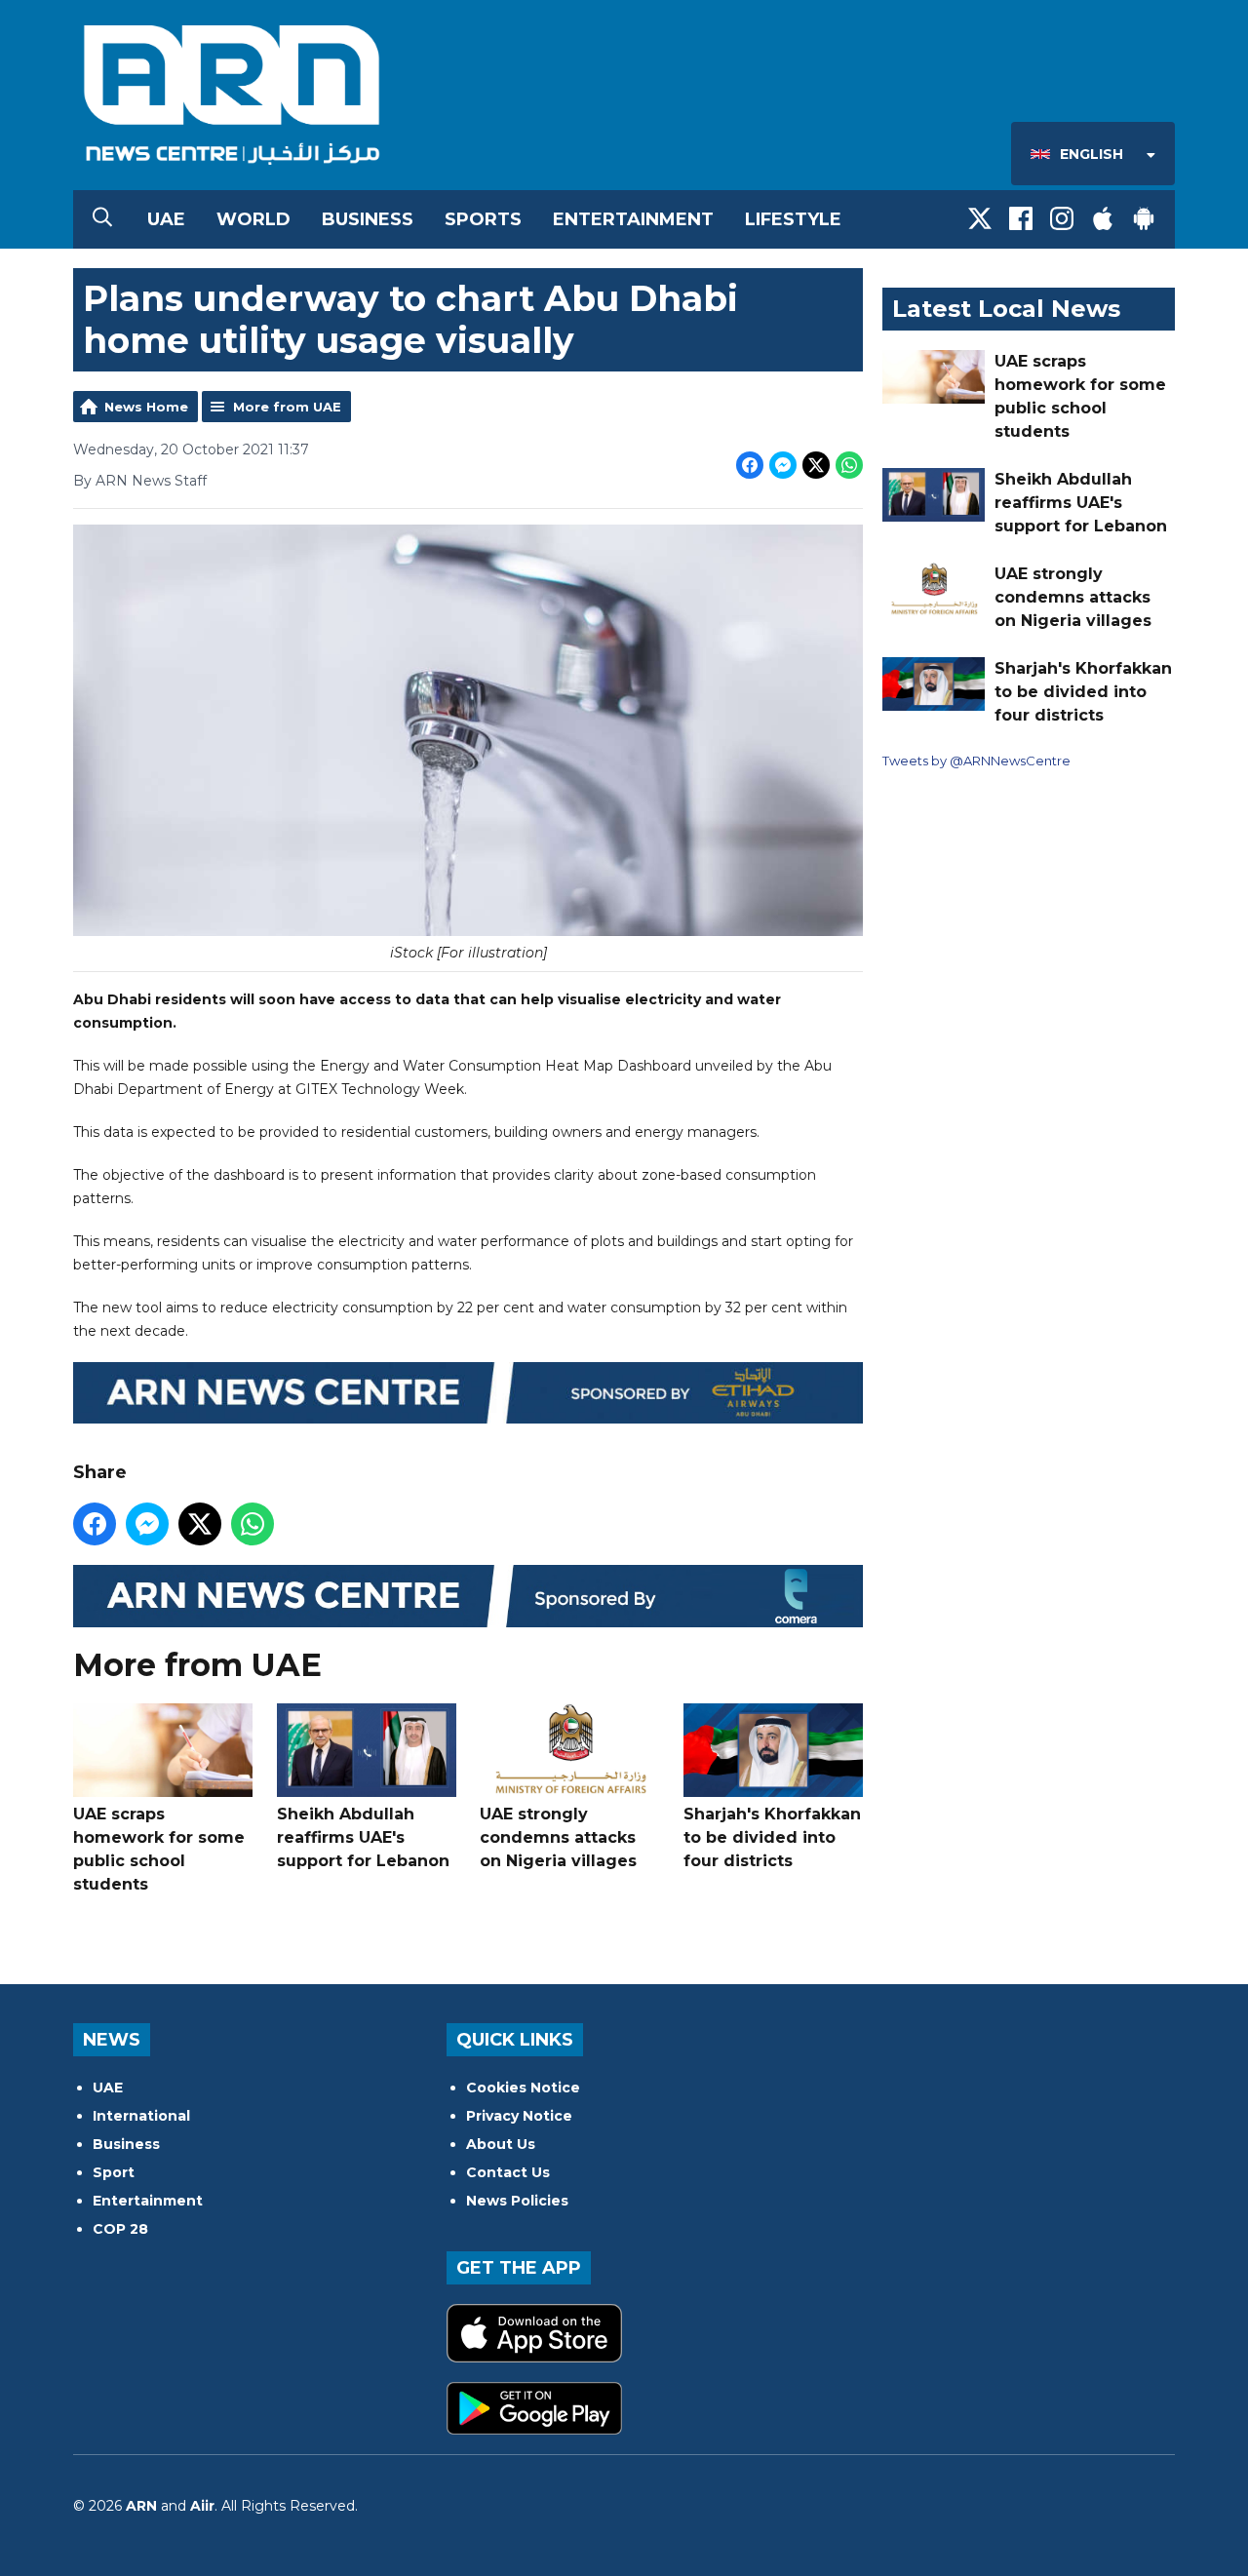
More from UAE (287, 407)
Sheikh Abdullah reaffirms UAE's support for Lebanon (363, 1837)
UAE (166, 219)
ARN (141, 2506)
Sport (114, 2172)
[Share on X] (816, 465)
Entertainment (633, 219)
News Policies (517, 2201)
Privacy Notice (519, 2116)
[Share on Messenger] (783, 465)
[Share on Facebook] (750, 465)
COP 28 (120, 2229)
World (253, 219)
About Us (501, 2144)
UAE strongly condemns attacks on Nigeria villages (558, 1837)
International (141, 2116)
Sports (483, 219)
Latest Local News (1006, 309)
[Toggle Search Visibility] (102, 219)
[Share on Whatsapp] (849, 465)
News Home (146, 407)
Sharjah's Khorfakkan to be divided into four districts (772, 1837)
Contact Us (508, 2172)
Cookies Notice (523, 2088)
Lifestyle (793, 219)
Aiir (202, 2506)
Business (368, 219)
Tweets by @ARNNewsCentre (976, 761)
